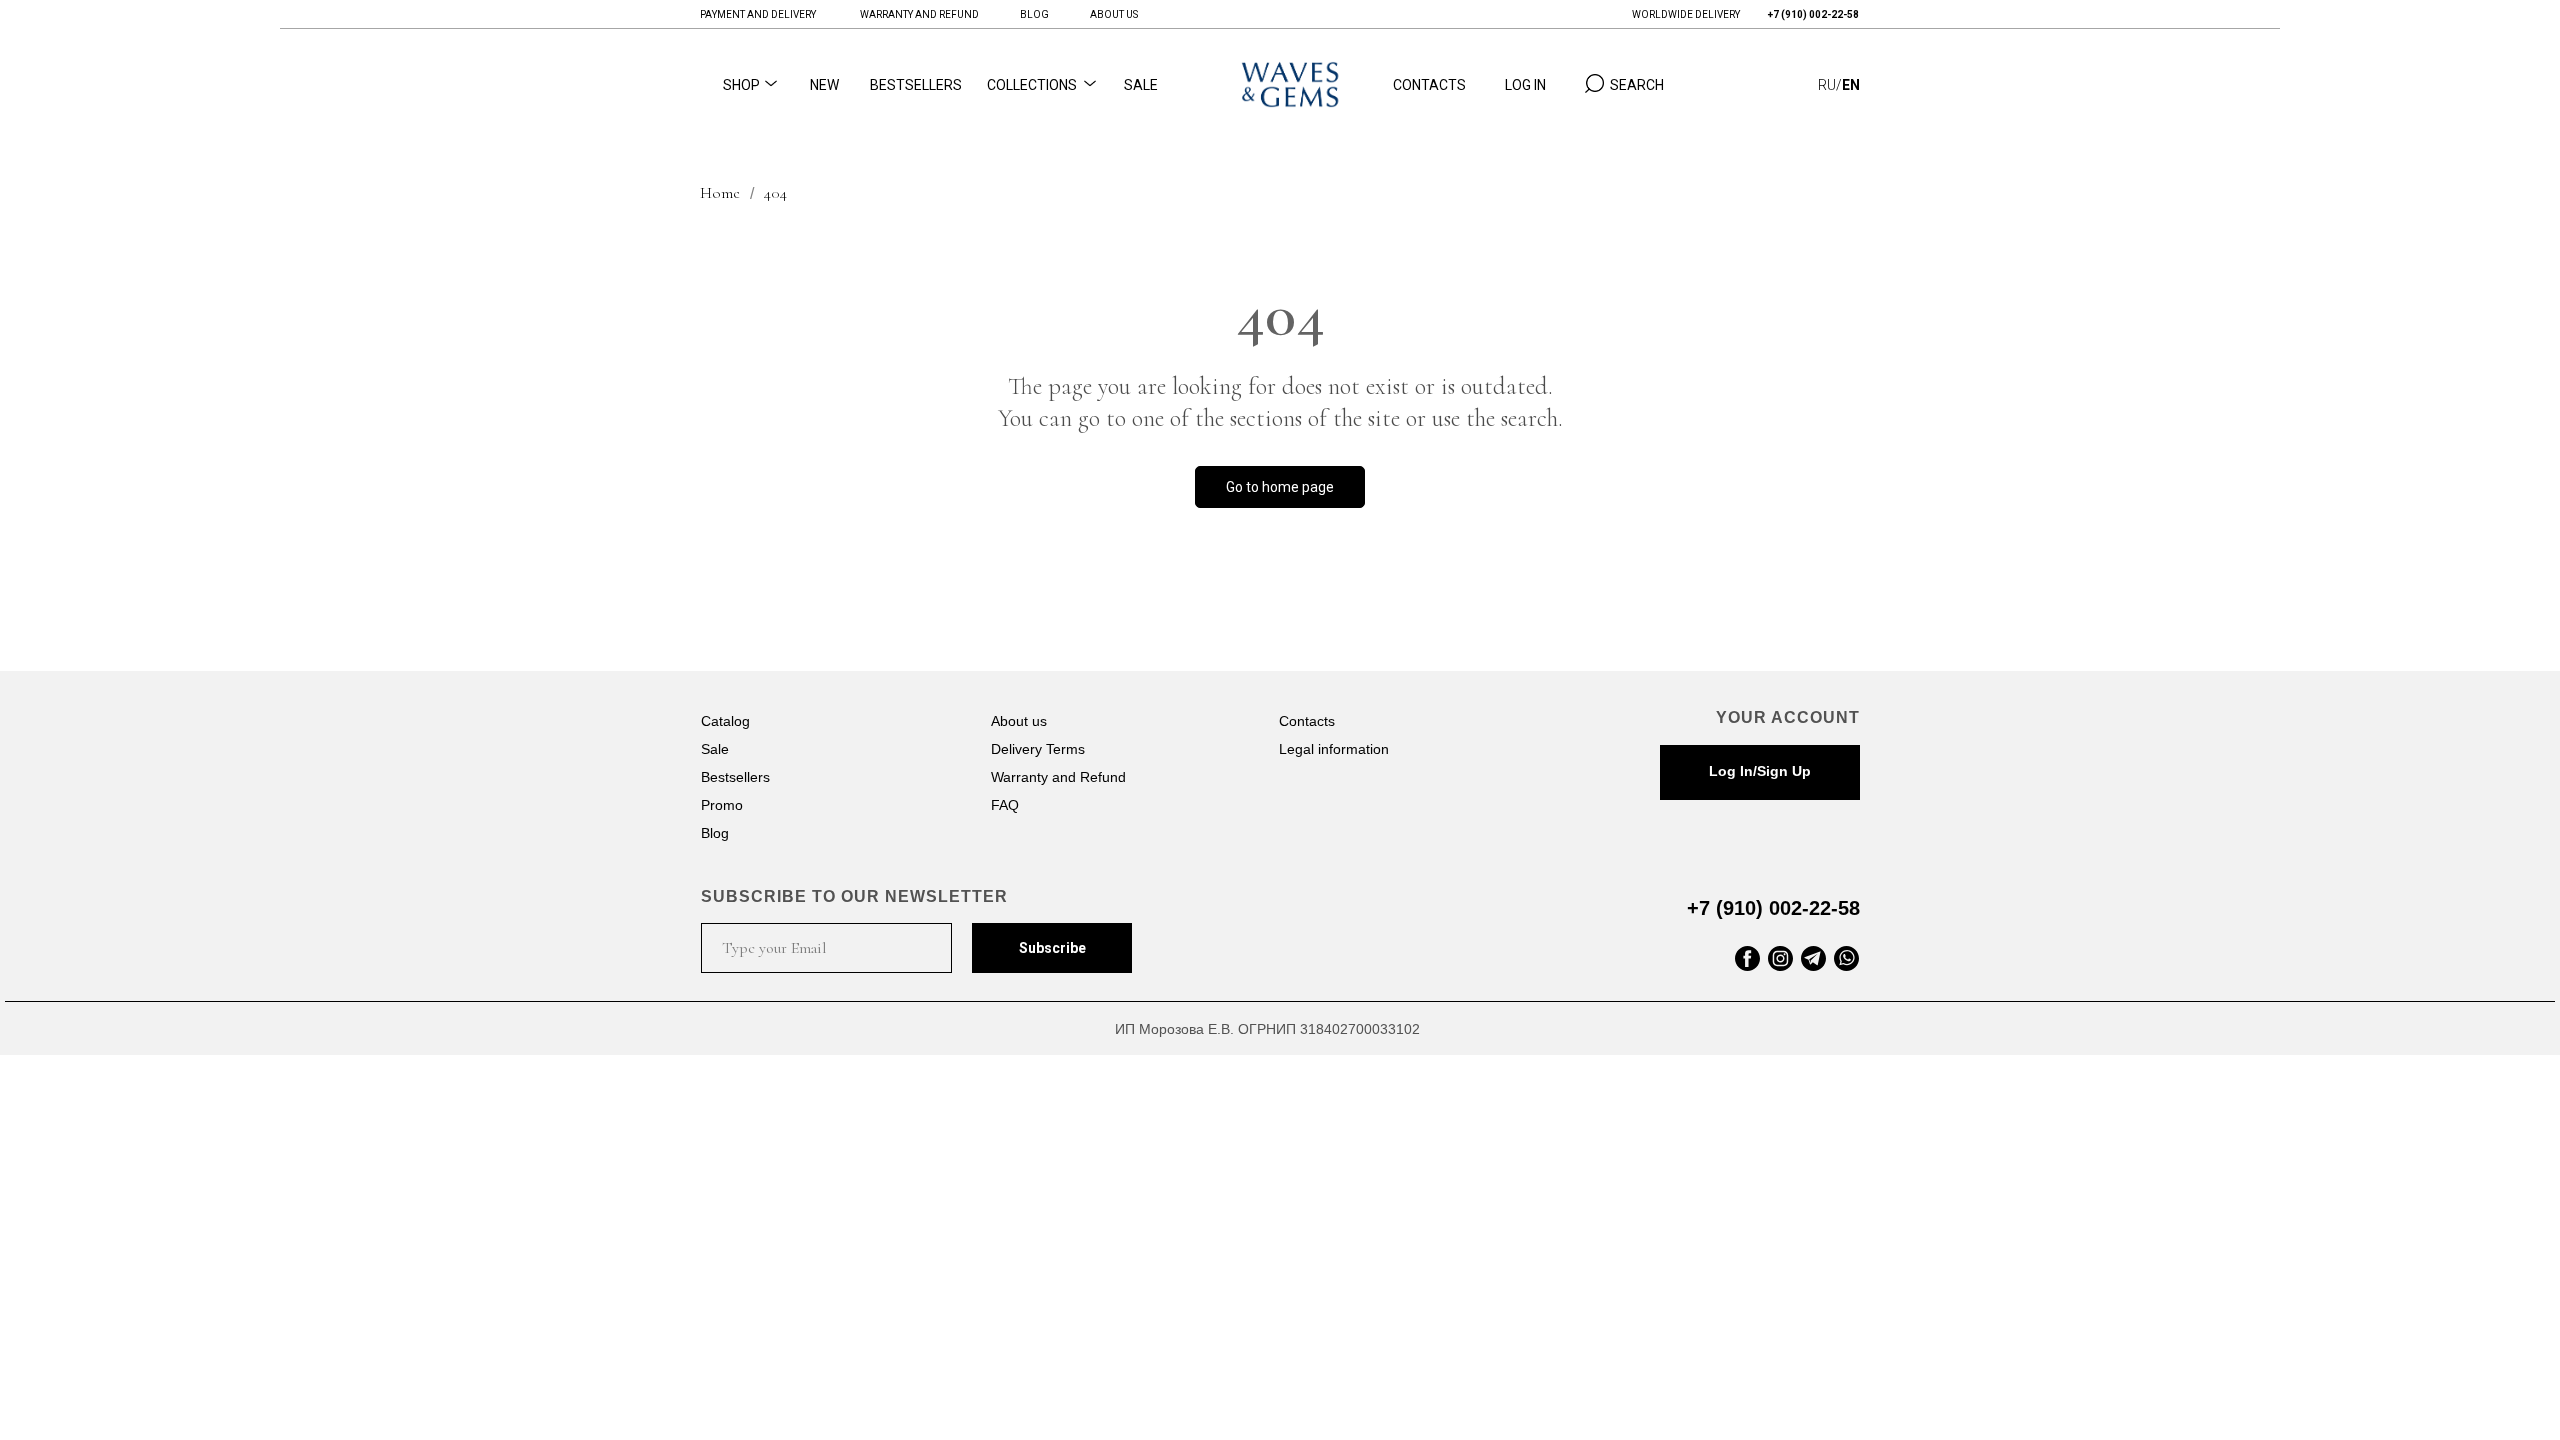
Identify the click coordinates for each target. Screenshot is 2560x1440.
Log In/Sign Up (1760, 771)
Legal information (1334, 749)
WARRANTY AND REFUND (919, 14)
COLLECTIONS (1032, 85)
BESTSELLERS (916, 85)
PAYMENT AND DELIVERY (758, 14)
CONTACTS (1429, 85)
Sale (715, 749)
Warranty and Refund (1058, 777)
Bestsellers (735, 777)
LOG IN (1525, 85)
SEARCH (1637, 85)
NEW (824, 85)
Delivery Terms (1038, 749)
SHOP (741, 85)
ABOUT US (1114, 14)
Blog (715, 833)
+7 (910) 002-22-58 (1773, 908)
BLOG (1034, 14)
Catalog (725, 721)
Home (720, 193)
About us (1019, 721)
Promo (722, 805)
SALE (1141, 85)
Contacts (1307, 721)
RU (1827, 85)
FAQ (1005, 805)
